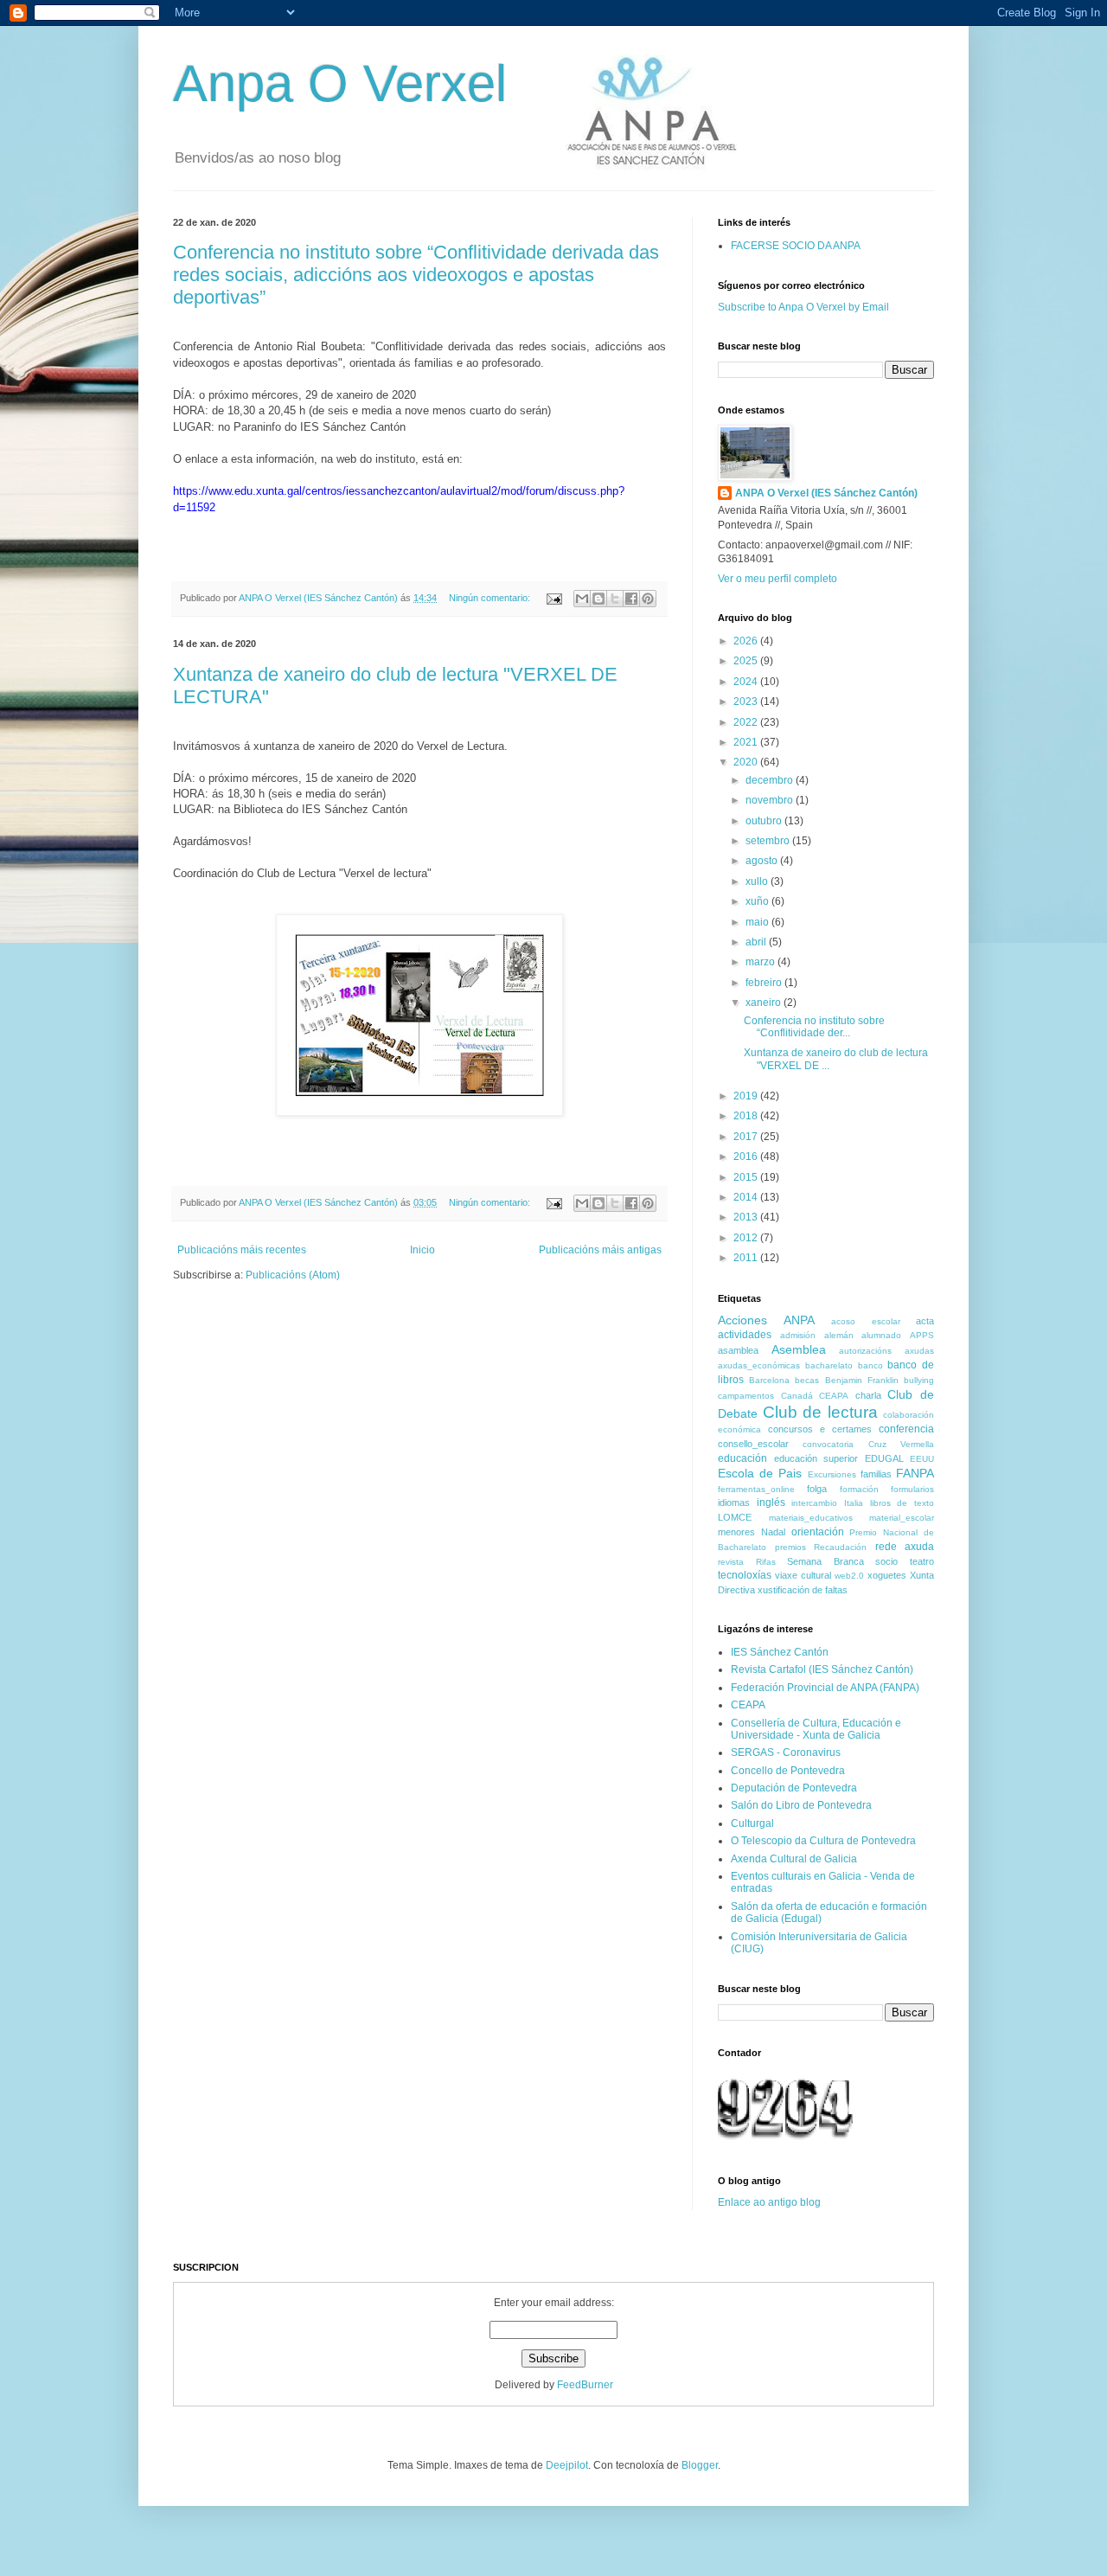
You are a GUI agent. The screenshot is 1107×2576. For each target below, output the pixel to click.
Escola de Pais (760, 1473)
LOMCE (735, 1517)
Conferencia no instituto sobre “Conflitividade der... (814, 1027)
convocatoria (828, 1444)
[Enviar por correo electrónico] (582, 599)
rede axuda (905, 1547)
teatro (922, 1561)
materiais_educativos (811, 1518)
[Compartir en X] (615, 599)
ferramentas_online (756, 1489)
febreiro (765, 983)
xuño (758, 901)
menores (736, 1532)
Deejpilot (567, 2465)
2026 (747, 641)
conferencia (906, 1429)
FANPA (915, 1473)
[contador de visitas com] (785, 2142)
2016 (747, 1157)
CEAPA (834, 1396)
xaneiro (765, 1003)
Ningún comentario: (491, 598)
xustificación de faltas (803, 1590)
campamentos (746, 1396)
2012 (747, 1238)
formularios (912, 1489)
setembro (769, 841)
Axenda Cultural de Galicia (794, 1859)
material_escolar (902, 1518)
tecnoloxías (745, 1575)
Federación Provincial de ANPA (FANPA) (825, 1688)
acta (925, 1321)
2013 (747, 1217)
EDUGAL (884, 1458)
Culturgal (752, 1823)
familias (876, 1474)
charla (868, 1395)
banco (870, 1365)
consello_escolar (753, 1444)
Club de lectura (820, 1412)
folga (817, 1489)
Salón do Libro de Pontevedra (801, 1805)
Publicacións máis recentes (242, 1250)
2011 (747, 1258)
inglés (771, 1503)
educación (742, 1458)
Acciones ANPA (766, 1320)
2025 (747, 661)
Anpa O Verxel (340, 83)
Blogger (700, 2465)
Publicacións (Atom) (293, 1275)
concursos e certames (820, 1429)
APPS (922, 1335)
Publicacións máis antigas (600, 1250)
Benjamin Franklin (862, 1380)
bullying (919, 1380)
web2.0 (849, 1576)
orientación (818, 1532)
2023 (747, 702)
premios (790, 1547)
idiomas (734, 1503)
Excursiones (832, 1474)
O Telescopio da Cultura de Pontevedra (823, 1841)
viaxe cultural (803, 1575)
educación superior (816, 1458)
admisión (798, 1335)
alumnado (881, 1335)
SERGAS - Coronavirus (786, 1753)
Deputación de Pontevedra (794, 1788)
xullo (758, 881)
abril (757, 942)
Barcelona (769, 1380)
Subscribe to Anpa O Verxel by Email (803, 307)
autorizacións (865, 1351)
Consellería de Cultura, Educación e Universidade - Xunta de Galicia (816, 1729)
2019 (747, 1096)
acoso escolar (866, 1321)
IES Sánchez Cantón (780, 1652)
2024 (747, 682)
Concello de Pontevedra (788, 1771)
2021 (747, 742)
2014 (747, 1197)
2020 (747, 762)
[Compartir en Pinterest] (648, 599)
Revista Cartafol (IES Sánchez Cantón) (822, 1669)
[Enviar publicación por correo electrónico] (553, 598)
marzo (761, 962)
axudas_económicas (759, 1365)
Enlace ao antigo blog (769, 2202)
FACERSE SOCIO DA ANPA (796, 246)
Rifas (766, 1562)
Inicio (422, 1250)
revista (731, 1562)
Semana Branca (825, 1561)
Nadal (773, 1532)
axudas (919, 1351)
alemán (839, 1335)
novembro (771, 800)
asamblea (738, 1350)
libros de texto (902, 1503)
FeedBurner (585, 2385)
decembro (771, 780)
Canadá (797, 1396)
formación (859, 1489)
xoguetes (887, 1575)
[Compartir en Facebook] (631, 599)
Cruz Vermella (901, 1444)
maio (758, 922)
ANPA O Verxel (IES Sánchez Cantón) (826, 493)
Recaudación (840, 1547)
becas (807, 1380)
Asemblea (799, 1349)
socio (886, 1561)
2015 (747, 1177)
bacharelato (829, 1365)
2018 (747, 1116)
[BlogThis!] (598, 599)
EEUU (922, 1459)
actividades (745, 1335)
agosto (763, 861)
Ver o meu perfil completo (777, 579)
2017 (747, 1137)
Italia (854, 1503)
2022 (747, 722)
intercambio (814, 1503)
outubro (765, 821)
